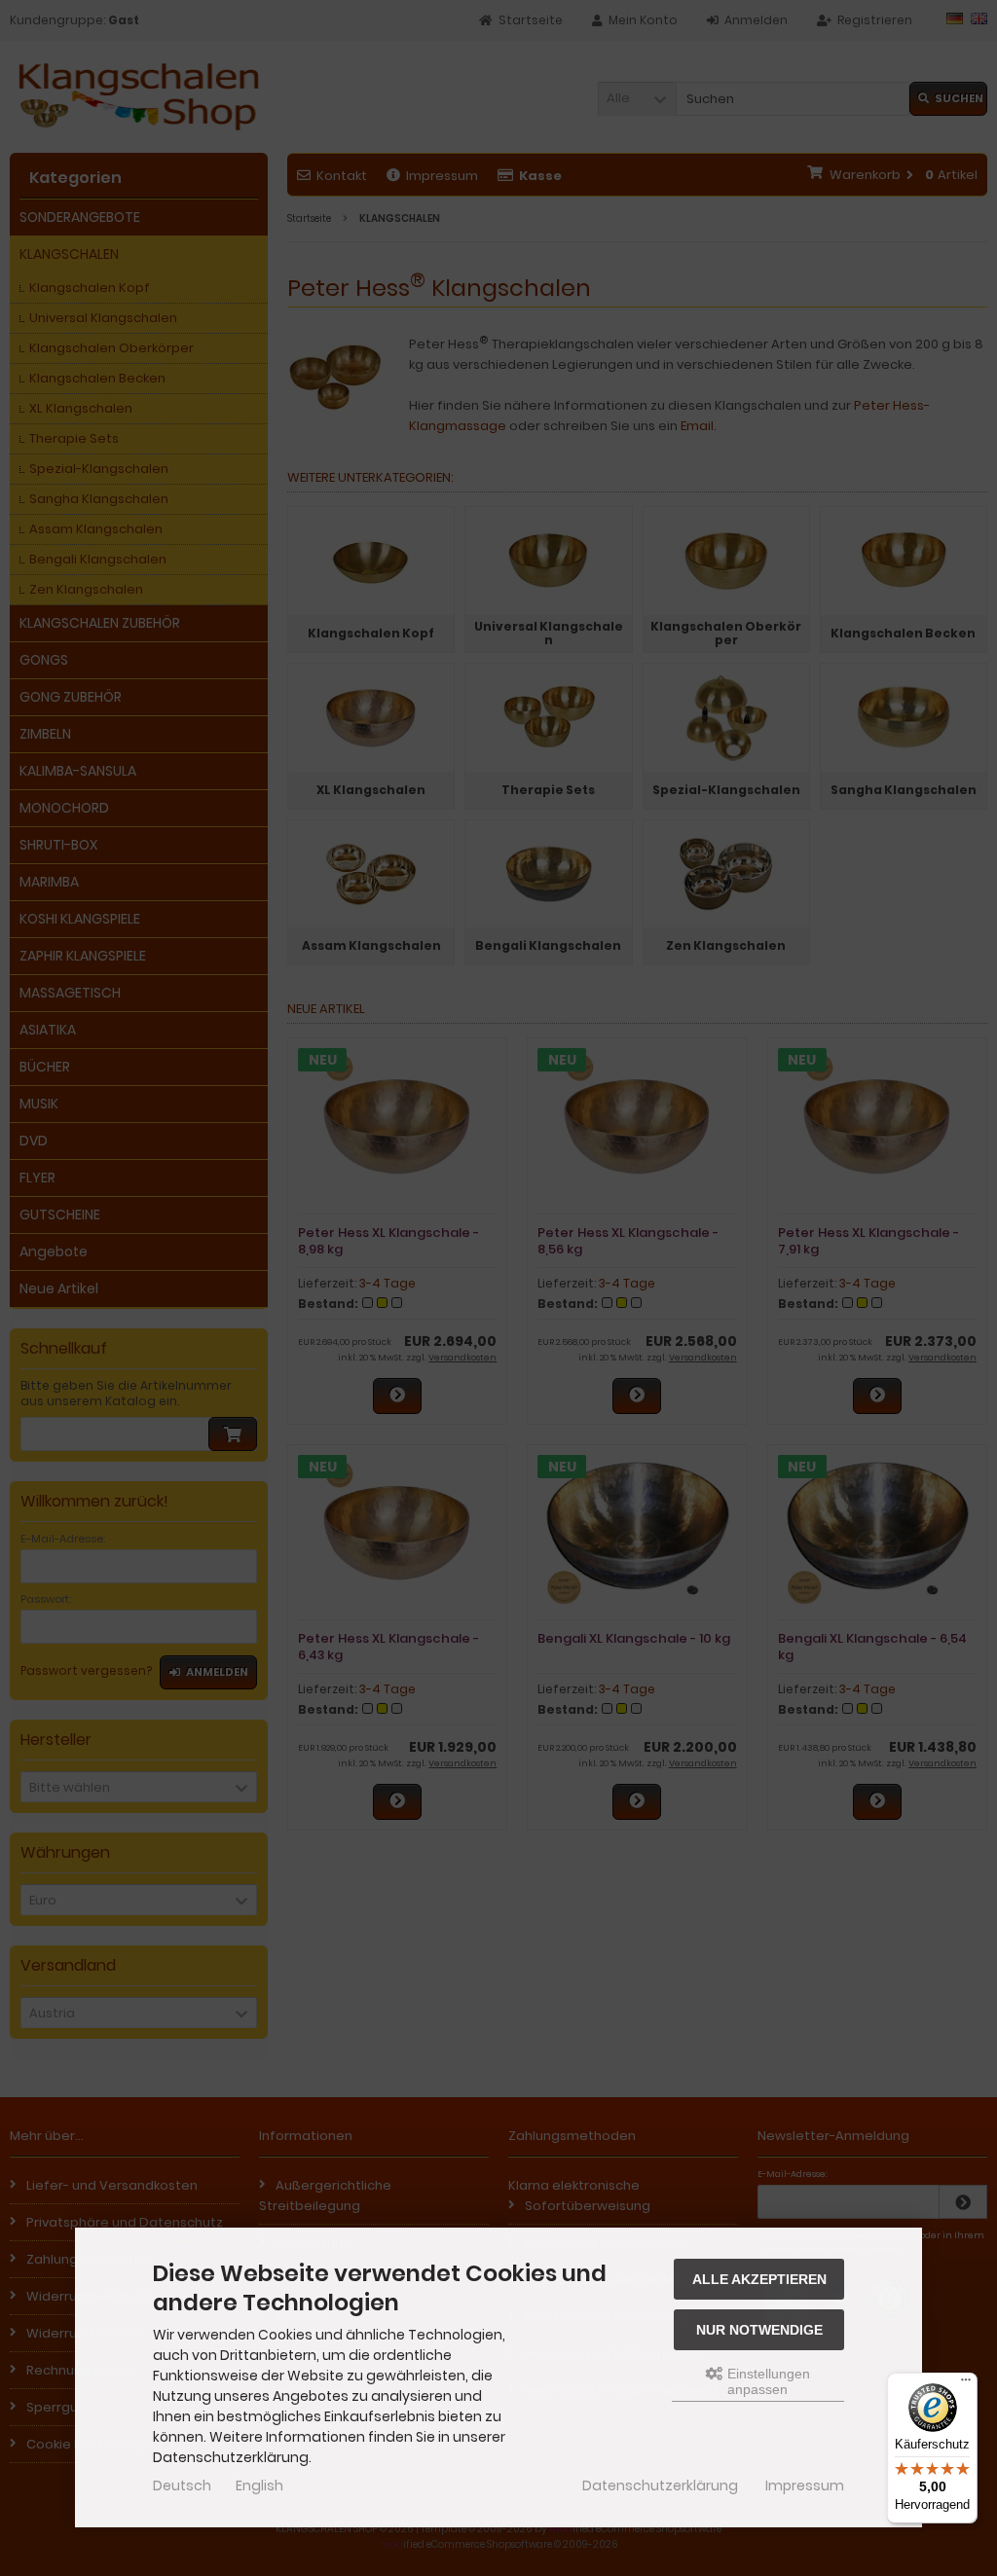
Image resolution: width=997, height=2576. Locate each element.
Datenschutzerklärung (660, 2485)
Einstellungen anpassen (767, 2381)
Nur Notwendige (759, 2330)
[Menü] (966, 2384)
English (259, 2485)
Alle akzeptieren (759, 2279)
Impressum (805, 2485)
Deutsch (182, 2485)
